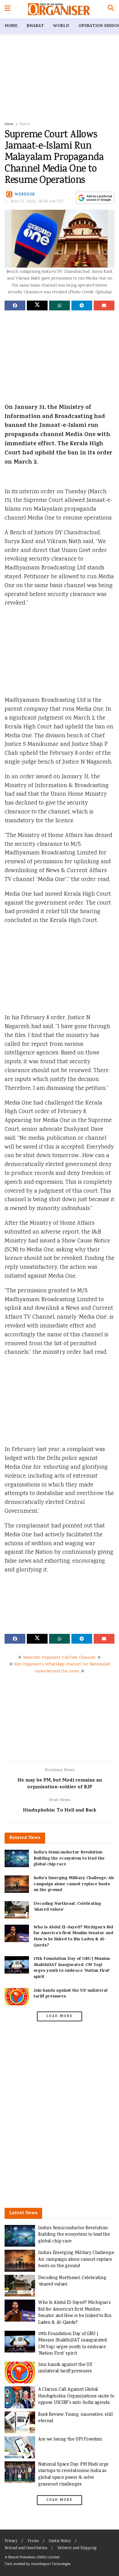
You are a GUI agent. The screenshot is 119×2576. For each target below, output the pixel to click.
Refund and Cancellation (26, 2548)
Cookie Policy (60, 2541)
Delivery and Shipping (77, 2548)
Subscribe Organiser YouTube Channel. (60, 1658)
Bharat (35, 26)
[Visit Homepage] (59, 9)
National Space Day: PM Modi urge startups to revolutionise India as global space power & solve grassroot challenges (73, 2474)
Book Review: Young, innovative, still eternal (76, 2418)
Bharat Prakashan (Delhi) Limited (34, 2557)
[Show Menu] (7, 9)
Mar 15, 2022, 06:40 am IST (38, 202)
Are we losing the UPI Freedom (70, 2439)
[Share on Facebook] (15, 305)
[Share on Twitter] (37, 305)
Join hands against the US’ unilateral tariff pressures (70, 1994)
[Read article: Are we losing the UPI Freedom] (20, 2447)
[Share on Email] (104, 305)
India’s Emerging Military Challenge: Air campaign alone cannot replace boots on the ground (74, 1884)
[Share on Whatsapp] (60, 305)
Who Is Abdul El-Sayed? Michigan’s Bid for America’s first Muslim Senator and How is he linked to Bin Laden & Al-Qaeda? (73, 1937)
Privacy (11, 2541)
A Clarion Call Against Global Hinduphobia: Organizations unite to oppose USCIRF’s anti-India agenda (76, 2396)
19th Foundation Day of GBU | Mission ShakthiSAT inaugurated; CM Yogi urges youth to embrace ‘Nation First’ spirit (72, 1968)
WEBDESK (25, 195)
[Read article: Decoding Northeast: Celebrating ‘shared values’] (17, 1910)
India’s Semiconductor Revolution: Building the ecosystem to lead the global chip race (69, 1859)
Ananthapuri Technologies (51, 2564)
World (61, 26)
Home (11, 26)
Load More (60, 2016)
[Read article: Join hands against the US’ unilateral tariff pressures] (17, 1997)
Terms (33, 2541)
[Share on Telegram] (82, 305)
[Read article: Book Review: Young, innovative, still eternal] (20, 2422)
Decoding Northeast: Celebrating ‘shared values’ (67, 1907)
